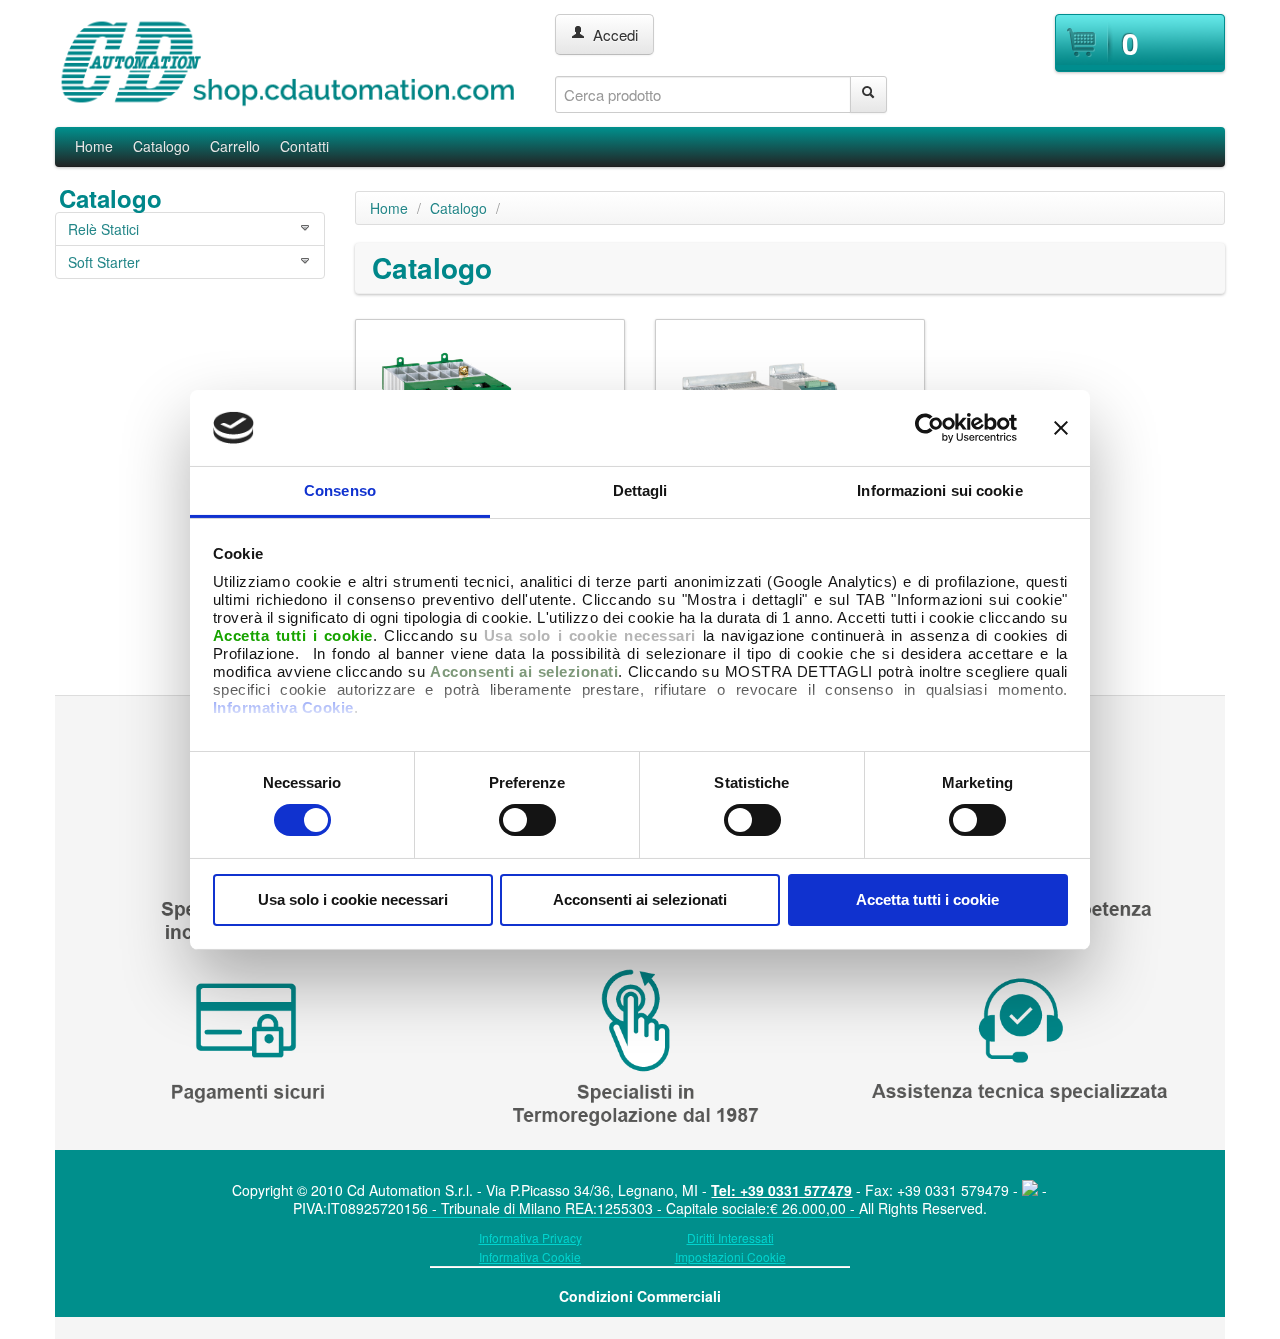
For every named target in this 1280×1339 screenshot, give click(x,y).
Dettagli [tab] (640, 490)
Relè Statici (103, 229)
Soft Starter (104, 262)
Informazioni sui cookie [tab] (939, 490)
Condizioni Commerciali (640, 1296)
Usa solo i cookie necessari (353, 899)
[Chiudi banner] (1061, 428)
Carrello (235, 146)
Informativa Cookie (283, 707)
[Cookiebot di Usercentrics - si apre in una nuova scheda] (929, 428)
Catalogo (161, 146)
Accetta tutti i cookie (927, 899)
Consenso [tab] (340, 490)
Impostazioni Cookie (730, 1256)
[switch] (527, 820)
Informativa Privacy (530, 1237)
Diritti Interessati (730, 1237)
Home (94, 146)
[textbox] (703, 94)
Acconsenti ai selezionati (640, 899)
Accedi (611, 34)
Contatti (304, 146)
